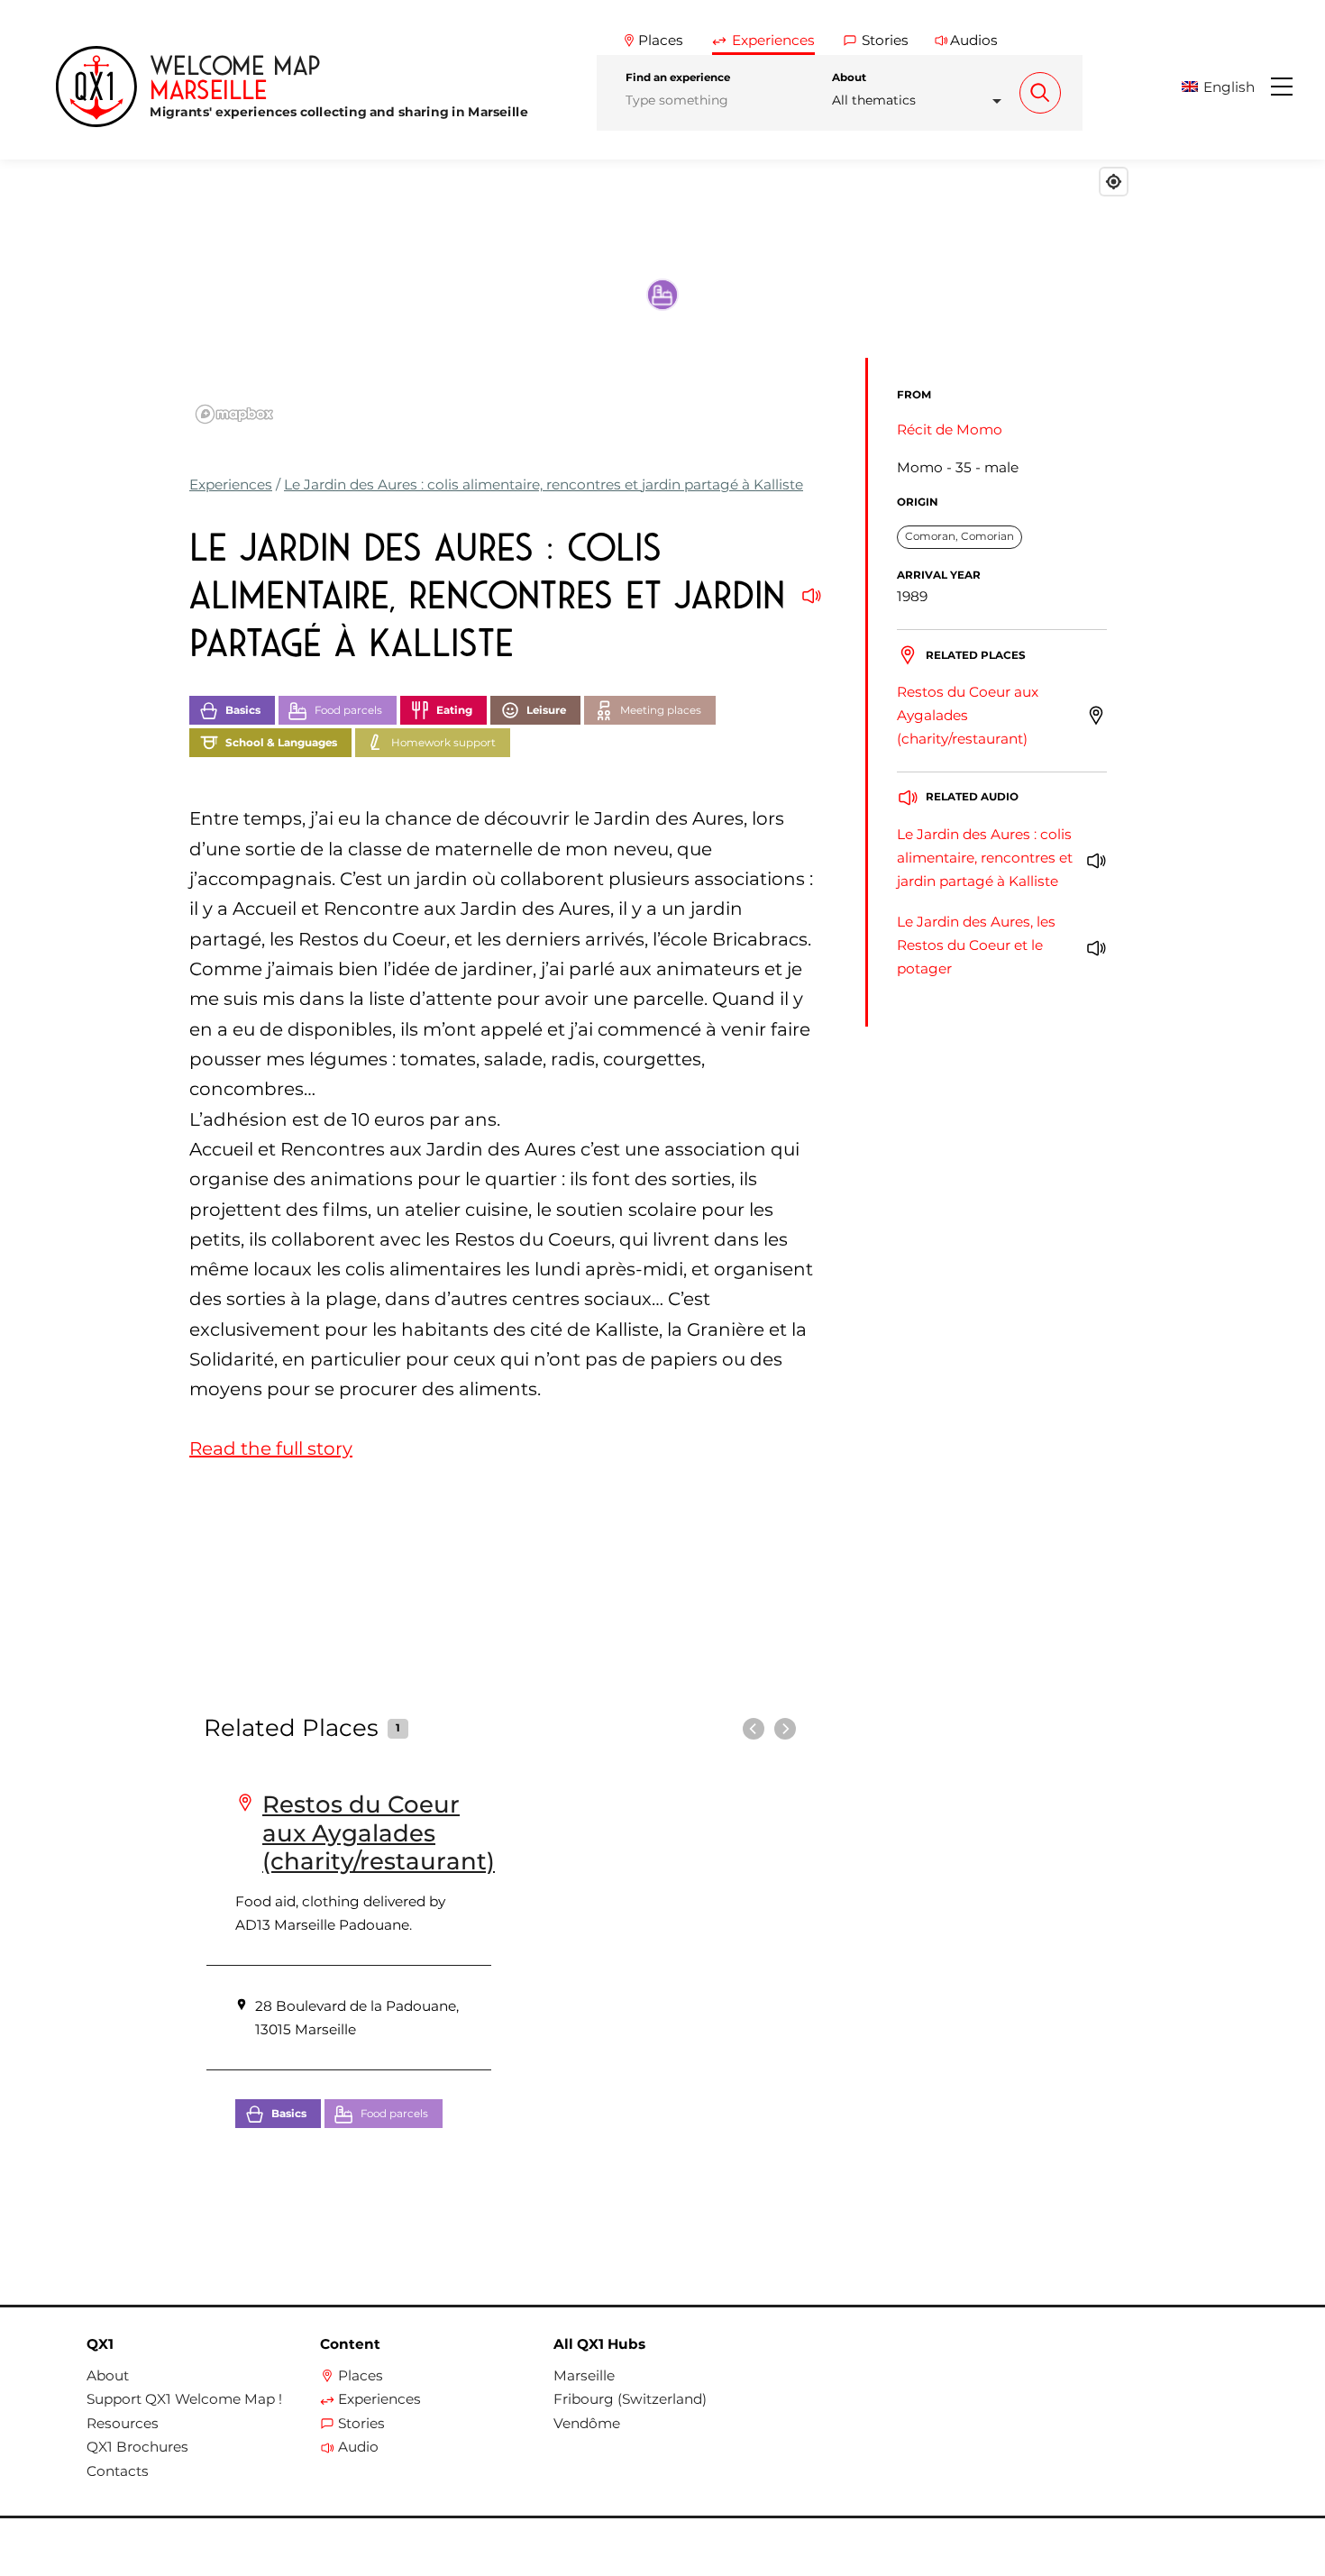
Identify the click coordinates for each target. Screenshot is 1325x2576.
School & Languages (281, 743)
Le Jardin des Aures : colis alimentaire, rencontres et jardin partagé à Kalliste (544, 484)
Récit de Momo (950, 429)
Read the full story (271, 1448)
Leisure (546, 710)
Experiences (231, 484)
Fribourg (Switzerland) (630, 2399)
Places (361, 2376)
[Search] (1040, 93)
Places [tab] (661, 40)
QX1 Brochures (137, 2447)
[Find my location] (1114, 182)
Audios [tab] (974, 40)
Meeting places (661, 710)
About (849, 78)
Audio (358, 2447)
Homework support (443, 743)
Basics (243, 710)
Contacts (118, 2471)
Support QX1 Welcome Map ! (184, 2399)
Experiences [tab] (773, 40)
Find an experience (678, 78)
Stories (361, 2424)
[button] (1224, 87)
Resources (123, 2424)
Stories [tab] (885, 40)
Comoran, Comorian (959, 536)
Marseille (584, 2376)
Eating (454, 710)
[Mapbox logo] (234, 414)
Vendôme (587, 2424)
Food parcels (348, 710)
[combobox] (922, 100)
